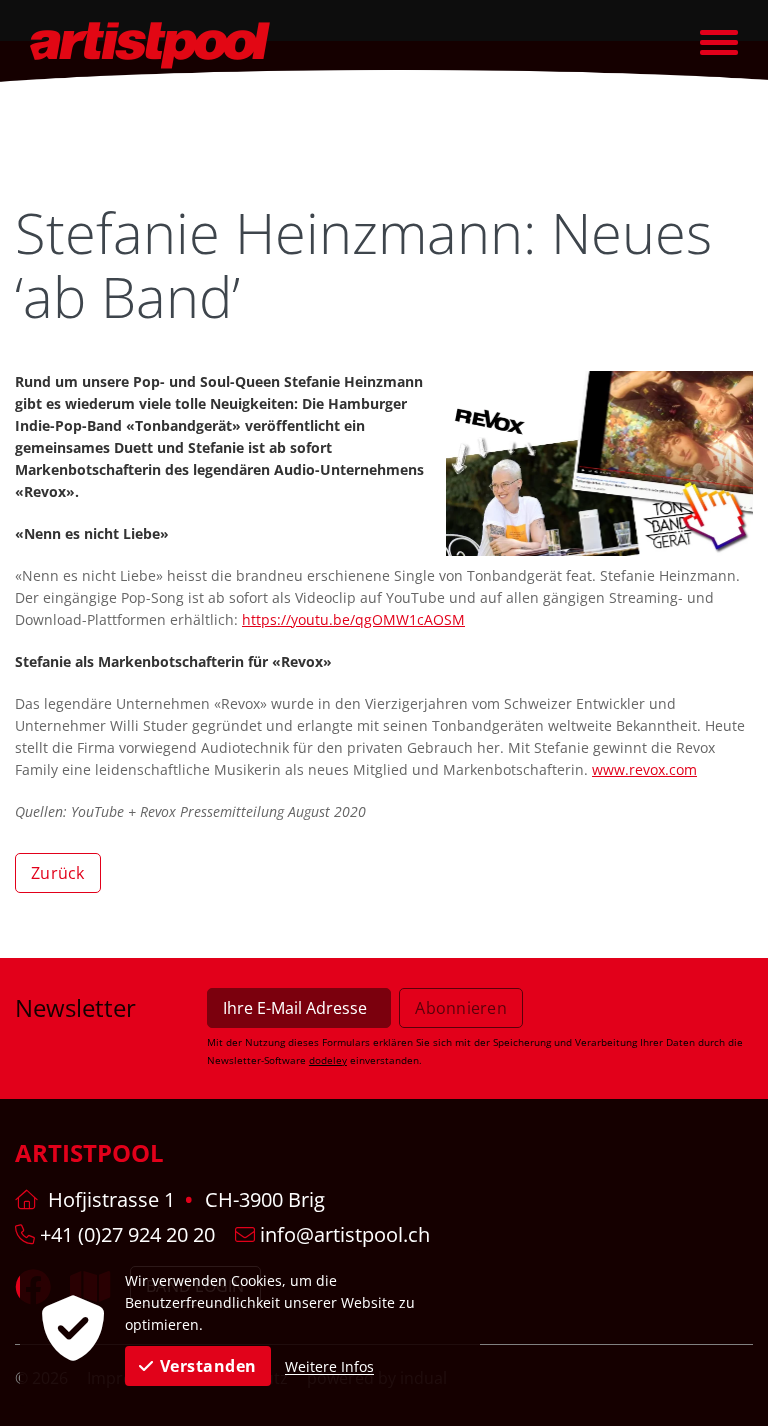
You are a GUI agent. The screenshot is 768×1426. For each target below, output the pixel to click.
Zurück (58, 873)
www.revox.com (644, 769)
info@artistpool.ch (342, 1234)
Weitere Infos (329, 1366)
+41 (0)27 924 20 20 (125, 1234)
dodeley (328, 1060)
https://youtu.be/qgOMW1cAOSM (353, 619)
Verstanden (208, 1366)
